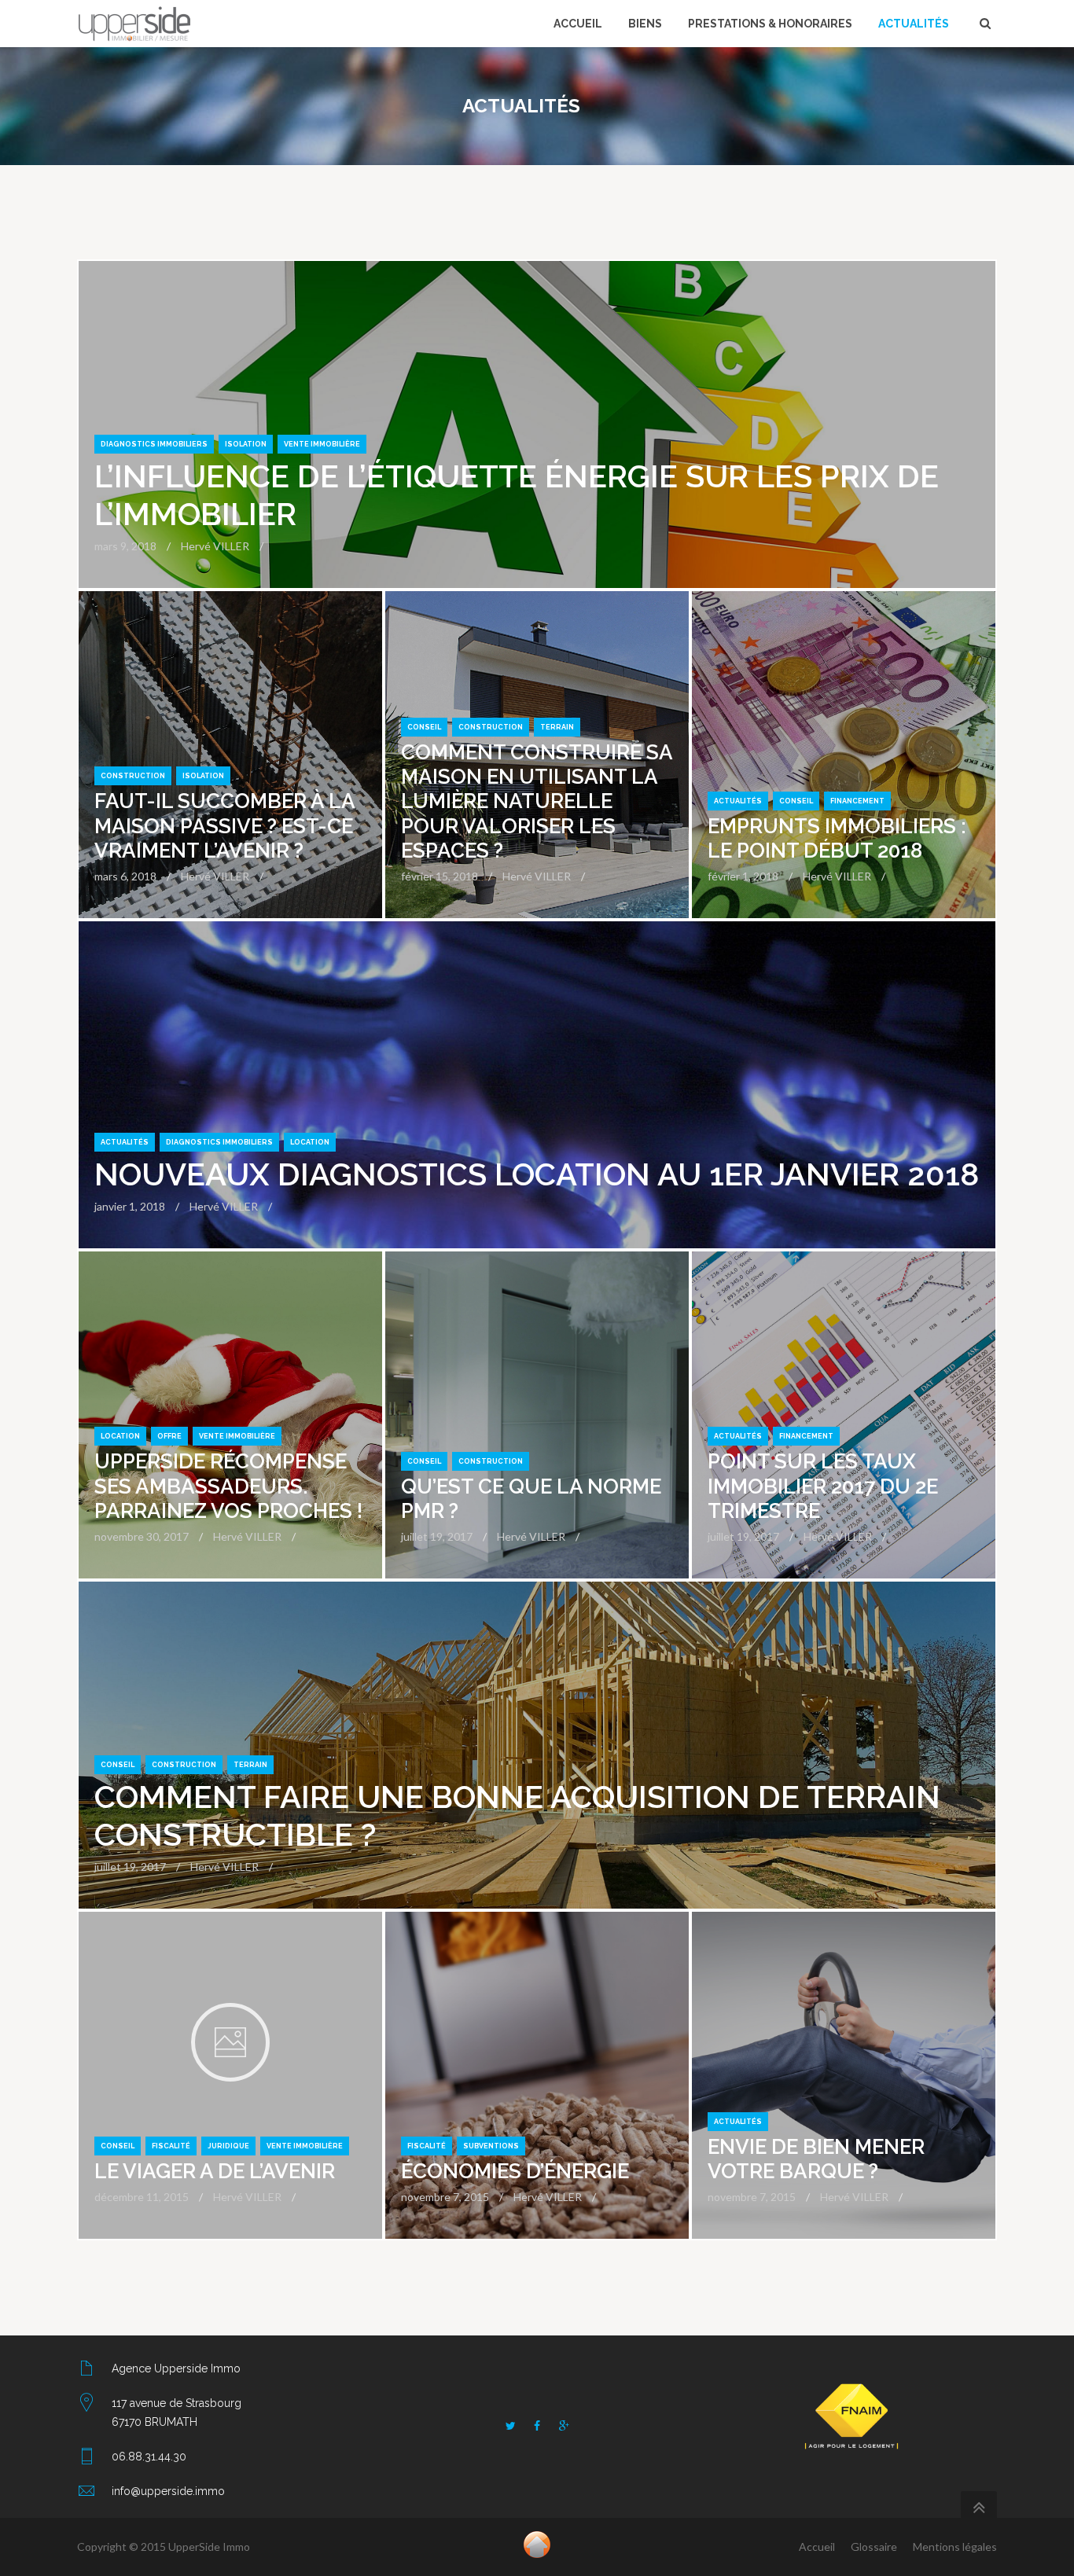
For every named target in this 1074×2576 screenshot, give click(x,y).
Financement (857, 801)
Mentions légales (955, 2547)
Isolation (246, 444)
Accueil (817, 2547)
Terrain (557, 727)
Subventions (491, 2146)
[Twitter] (510, 2426)
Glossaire (874, 2547)
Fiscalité (171, 2146)
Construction (133, 776)
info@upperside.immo (168, 2491)
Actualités (738, 801)
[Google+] (564, 2426)
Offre (169, 1436)
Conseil (424, 727)
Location (310, 1142)
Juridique (228, 2146)
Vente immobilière (322, 444)
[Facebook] (537, 2426)
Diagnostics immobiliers (154, 444)
